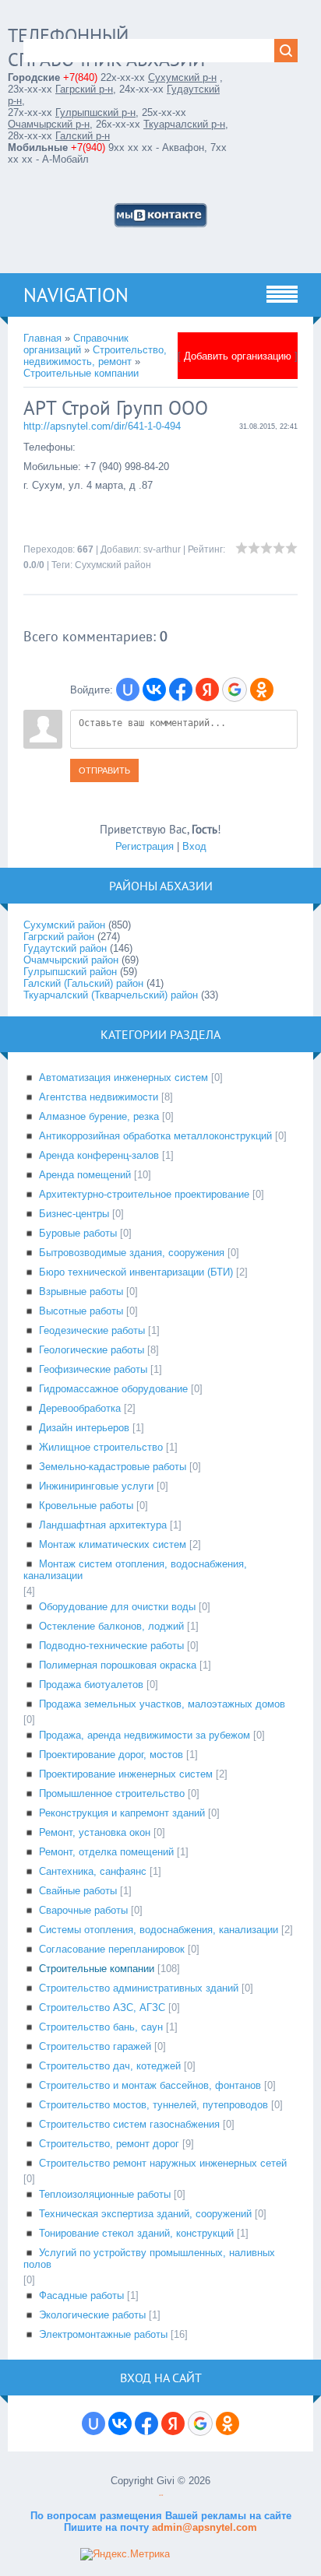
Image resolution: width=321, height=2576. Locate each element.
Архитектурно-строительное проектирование (144, 1194)
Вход (194, 846)
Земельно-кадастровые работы (113, 1467)
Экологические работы (92, 2315)
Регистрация (145, 846)
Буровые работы (78, 1233)
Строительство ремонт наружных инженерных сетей (163, 2163)
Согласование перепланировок (112, 1949)
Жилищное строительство (101, 1447)
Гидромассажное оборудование (113, 1389)
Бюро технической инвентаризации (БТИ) (136, 1272)
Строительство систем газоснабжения (129, 2124)
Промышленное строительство (112, 1793)
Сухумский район (113, 565)
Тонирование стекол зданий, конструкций (136, 2233)
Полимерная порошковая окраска (118, 1665)
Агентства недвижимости (99, 1097)
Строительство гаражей (95, 2046)
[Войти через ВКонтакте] (154, 690)
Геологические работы (92, 1350)
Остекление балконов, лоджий (111, 1626)
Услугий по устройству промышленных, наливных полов (149, 2258)
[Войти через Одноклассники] (262, 690)
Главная (42, 338)
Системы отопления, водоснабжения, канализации (159, 1930)
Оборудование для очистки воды (117, 1607)
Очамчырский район (71, 960)
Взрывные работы (81, 1292)
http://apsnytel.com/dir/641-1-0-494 (102, 426)
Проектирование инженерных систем (126, 1774)
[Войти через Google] (235, 690)
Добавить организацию (238, 356)
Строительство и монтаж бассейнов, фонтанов (150, 2085)
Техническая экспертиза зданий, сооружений (145, 2214)
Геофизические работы (93, 1369)
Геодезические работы (92, 1330)
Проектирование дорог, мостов (111, 1755)
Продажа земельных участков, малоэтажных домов (162, 1704)
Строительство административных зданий (139, 1988)
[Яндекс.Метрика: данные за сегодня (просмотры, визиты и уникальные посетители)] (125, 2554)
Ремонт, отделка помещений (106, 1852)
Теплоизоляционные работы (105, 2194)
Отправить (104, 770)
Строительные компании (81, 373)
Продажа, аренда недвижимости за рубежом (145, 1735)
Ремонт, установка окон (95, 1832)
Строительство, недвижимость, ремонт (95, 356)
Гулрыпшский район (70, 972)
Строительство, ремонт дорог (109, 2144)
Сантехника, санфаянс (93, 1871)
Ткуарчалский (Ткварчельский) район (111, 995)
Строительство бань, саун (101, 2027)
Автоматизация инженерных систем (123, 1077)
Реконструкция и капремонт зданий (122, 1813)
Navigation (76, 295)
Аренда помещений (85, 1175)
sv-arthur (162, 549)
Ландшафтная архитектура (103, 1525)
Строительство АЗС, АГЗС (102, 2007)
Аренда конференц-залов (99, 1155)
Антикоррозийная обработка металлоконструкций (155, 1136)
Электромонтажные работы (103, 2334)
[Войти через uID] (128, 690)
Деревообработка (80, 1408)
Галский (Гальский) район (83, 983)
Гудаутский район (65, 948)
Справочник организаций (76, 344)
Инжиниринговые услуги (96, 1486)
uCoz (161, 2495)
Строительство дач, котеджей (110, 2066)
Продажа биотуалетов (91, 1685)
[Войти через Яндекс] (207, 690)
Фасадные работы (81, 2295)
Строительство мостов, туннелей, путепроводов (153, 2105)
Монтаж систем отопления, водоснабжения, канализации (135, 1570)
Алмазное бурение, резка (99, 1116)
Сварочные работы (83, 1910)
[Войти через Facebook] (181, 690)
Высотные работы (81, 1311)
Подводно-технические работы (111, 1646)
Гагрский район (59, 937)
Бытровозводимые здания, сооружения (132, 1253)
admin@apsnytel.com (203, 2527)
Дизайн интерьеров (84, 1428)
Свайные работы (78, 1891)
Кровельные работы (86, 1506)
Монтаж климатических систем (113, 1544)
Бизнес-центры (74, 1214)
